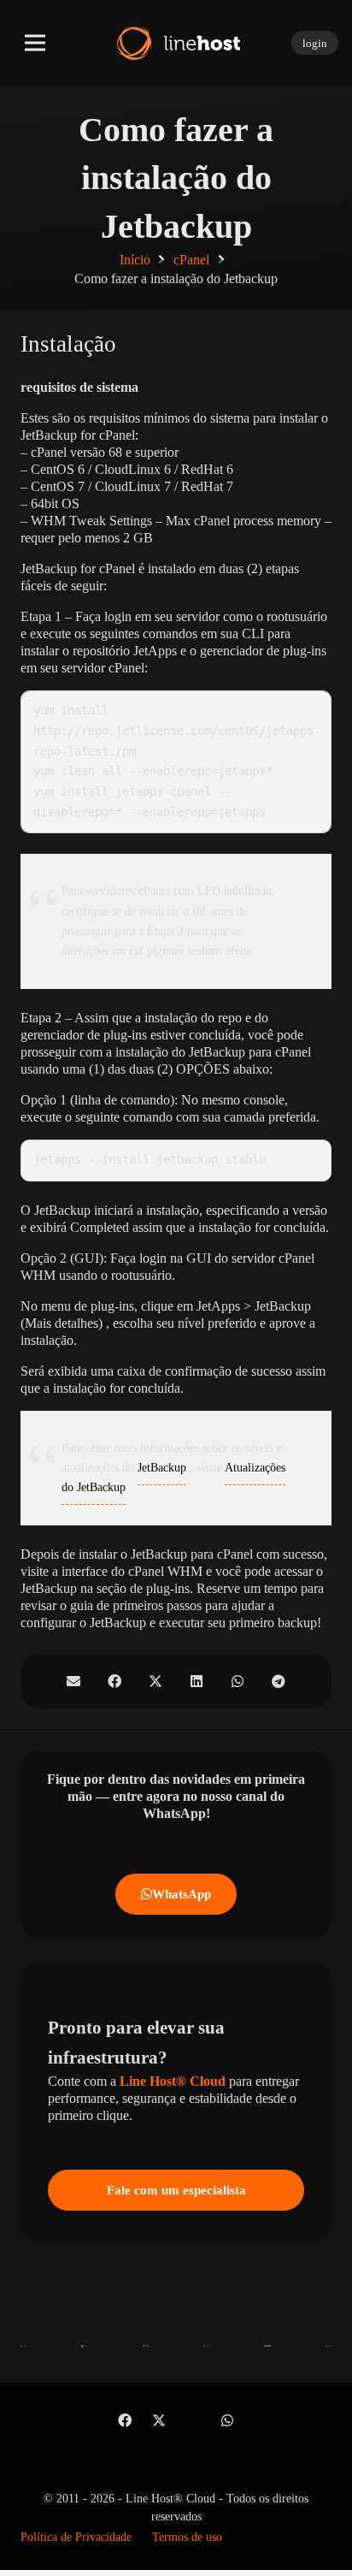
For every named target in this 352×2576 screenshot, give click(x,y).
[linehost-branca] (176, 43)
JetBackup (162, 1468)
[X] (159, 2420)
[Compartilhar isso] (114, 1681)
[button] (35, 43)
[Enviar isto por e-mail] (73, 1681)
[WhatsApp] (227, 2420)
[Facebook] (125, 2420)
